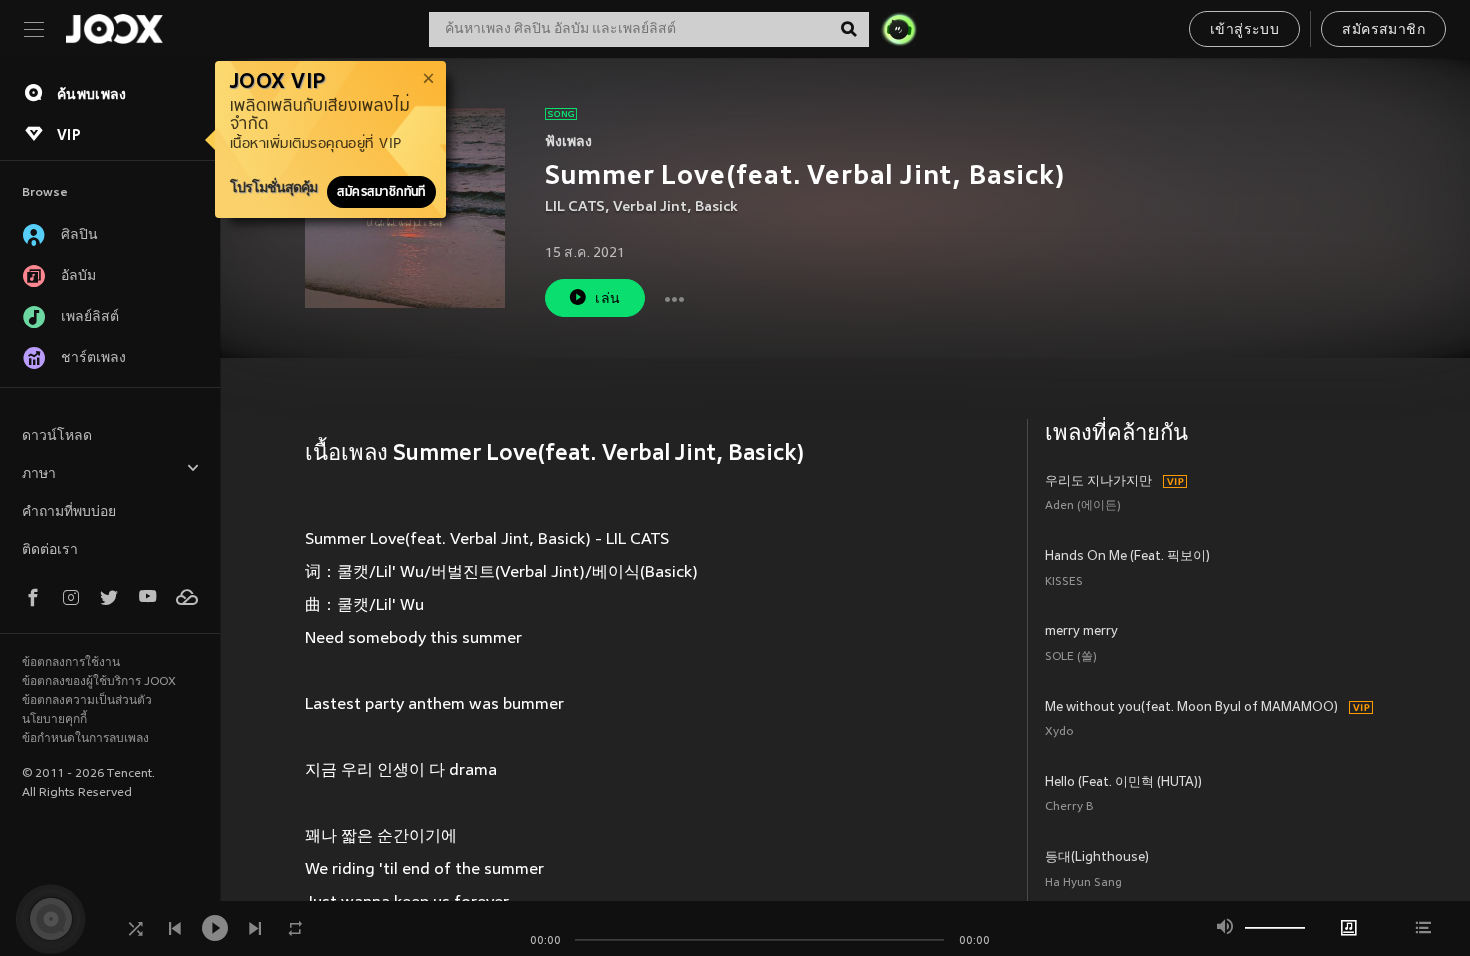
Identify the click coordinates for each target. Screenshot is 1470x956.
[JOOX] (114, 29)
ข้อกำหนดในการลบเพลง (85, 739)
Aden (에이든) (1083, 506)
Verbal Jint (650, 207)
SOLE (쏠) (1071, 657)
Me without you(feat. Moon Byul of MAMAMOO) (1191, 708)
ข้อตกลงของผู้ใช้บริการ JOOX (99, 682)
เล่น (607, 299)
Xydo (1059, 732)
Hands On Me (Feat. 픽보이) (1127, 557)
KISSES (1064, 582)
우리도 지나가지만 (1098, 482)
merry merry (1081, 632)
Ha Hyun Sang (1083, 883)
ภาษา (39, 474)
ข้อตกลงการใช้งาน (71, 663)
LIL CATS (575, 207)
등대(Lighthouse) (1097, 858)
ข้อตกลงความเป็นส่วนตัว (87, 701)
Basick (716, 207)
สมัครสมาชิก (1383, 30)
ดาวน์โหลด (57, 436)
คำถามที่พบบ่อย (69, 512)
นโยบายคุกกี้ (54, 720)
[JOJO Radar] (899, 29)
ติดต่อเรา (50, 550)
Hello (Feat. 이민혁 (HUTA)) (1123, 783)
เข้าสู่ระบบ (1244, 30)
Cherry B (1069, 807)
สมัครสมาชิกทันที (381, 192)
